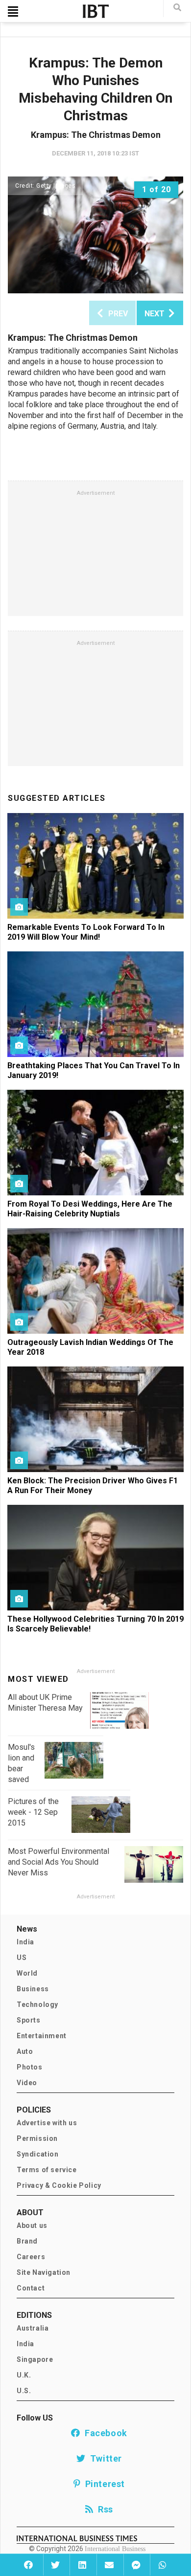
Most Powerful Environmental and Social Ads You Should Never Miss (59, 1862)
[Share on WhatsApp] (162, 2565)
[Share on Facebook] (29, 2565)
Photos (30, 2067)
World (27, 1973)
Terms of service (47, 2170)
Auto (25, 2051)
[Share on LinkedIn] (82, 2565)
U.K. (24, 2375)
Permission (37, 2138)
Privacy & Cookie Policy (59, 2185)
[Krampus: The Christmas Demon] (95, 235)
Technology (37, 2004)
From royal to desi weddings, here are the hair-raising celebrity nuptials (90, 1209)
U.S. (24, 2391)
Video (27, 2083)
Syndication (38, 2154)
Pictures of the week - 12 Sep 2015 (33, 1812)
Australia (33, 2328)
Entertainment (42, 2036)
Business (33, 1989)
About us (32, 2225)
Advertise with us (47, 2123)
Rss (103, 2509)
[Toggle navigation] (13, 11)
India (25, 1942)
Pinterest (103, 2484)
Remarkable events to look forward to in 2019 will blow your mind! (86, 932)
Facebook (104, 2433)
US (22, 1958)
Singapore (35, 2359)
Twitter (104, 2458)
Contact (31, 2288)
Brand (27, 2241)
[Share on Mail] (109, 2565)
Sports (29, 2020)
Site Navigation (44, 2272)
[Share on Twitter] (56, 2565)
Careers (31, 2257)
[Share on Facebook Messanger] (136, 2565)
